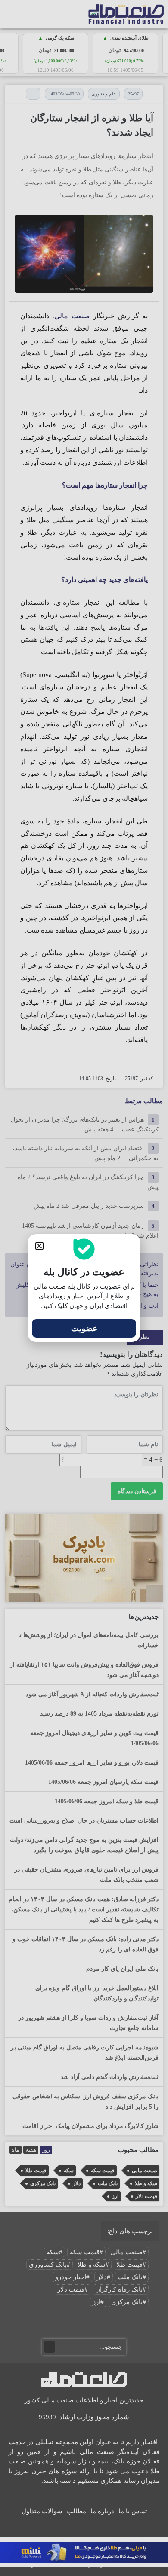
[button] (39, 1246)
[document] (84, 1288)
